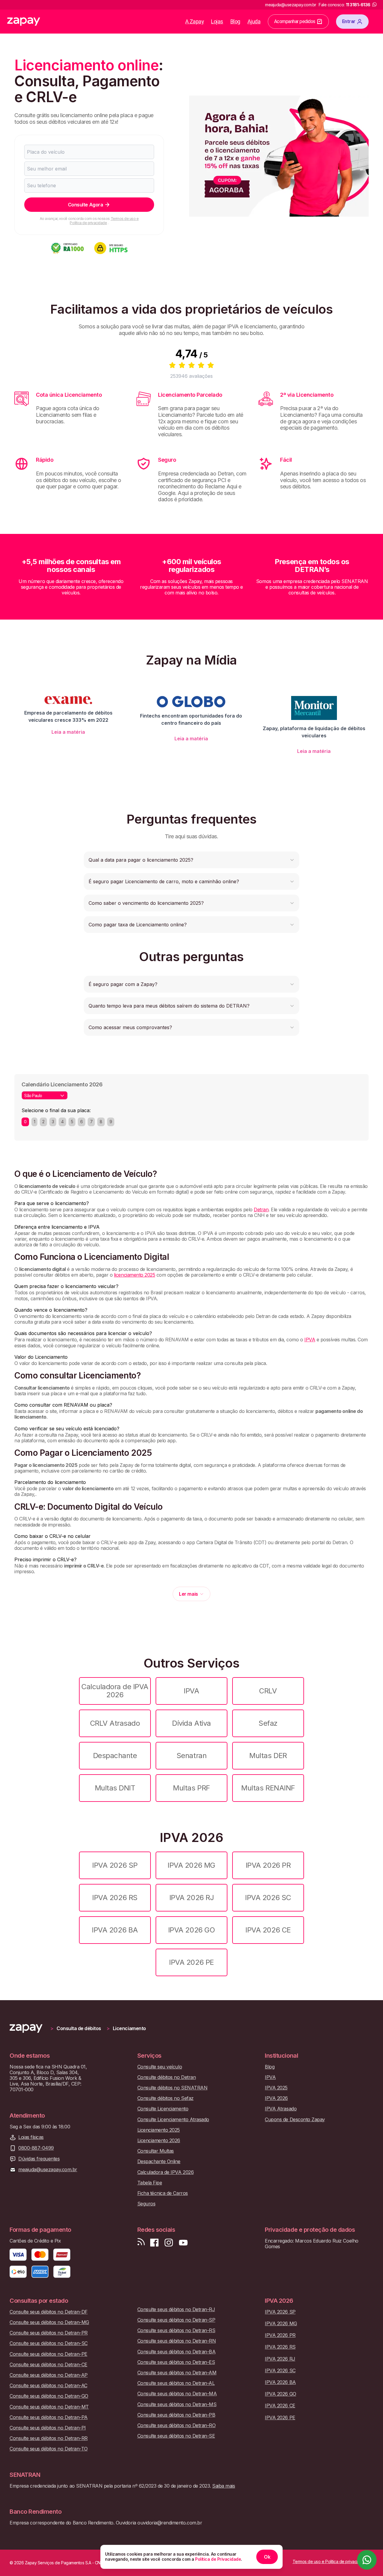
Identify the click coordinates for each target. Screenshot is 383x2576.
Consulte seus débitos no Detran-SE (176, 2436)
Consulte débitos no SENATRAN (172, 2088)
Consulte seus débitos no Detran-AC (48, 2386)
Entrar (349, 21)
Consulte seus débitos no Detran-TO (49, 2449)
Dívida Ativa (191, 1723)
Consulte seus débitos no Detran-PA (49, 2417)
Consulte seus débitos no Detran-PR (49, 2333)
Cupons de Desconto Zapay (295, 2120)
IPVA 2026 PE (191, 1962)
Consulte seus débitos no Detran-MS (177, 2404)
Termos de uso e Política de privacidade (104, 221)
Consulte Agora (85, 205)
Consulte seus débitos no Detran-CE (48, 2365)
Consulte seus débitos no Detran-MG (49, 2322)
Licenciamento (129, 2028)
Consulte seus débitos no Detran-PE (48, 2354)
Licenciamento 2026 (159, 2141)
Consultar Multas (156, 2151)
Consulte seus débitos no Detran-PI (48, 2428)
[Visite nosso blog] (141, 2243)
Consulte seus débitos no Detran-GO (49, 2396)
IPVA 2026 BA (115, 1930)
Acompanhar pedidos (295, 21)
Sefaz (268, 1723)
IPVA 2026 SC (268, 1898)
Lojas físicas (31, 2137)
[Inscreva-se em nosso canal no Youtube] (183, 2243)
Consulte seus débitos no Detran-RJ (176, 2310)
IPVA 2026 (276, 2098)
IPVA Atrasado (281, 2109)
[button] (191, 860)
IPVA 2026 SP (115, 1865)
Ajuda (254, 21)
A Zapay (195, 21)
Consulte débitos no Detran (167, 2077)
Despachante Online (159, 2161)
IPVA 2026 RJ (191, 1898)
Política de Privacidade (218, 2559)
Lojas (217, 21)
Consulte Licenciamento (163, 2109)
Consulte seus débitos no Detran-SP (176, 2320)
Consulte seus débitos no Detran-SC (49, 2343)
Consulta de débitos (79, 2028)
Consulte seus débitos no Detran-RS (176, 2330)
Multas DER (268, 1756)
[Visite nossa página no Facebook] (154, 2243)
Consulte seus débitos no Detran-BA (177, 2352)
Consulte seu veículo (160, 2067)
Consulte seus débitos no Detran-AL (176, 2383)
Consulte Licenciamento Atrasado (173, 2120)
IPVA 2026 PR (268, 1865)
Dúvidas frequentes (39, 2159)
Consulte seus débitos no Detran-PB (176, 2415)
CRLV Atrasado (115, 1723)
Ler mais (188, 1594)
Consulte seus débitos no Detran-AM (177, 2373)
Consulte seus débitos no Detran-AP (49, 2375)
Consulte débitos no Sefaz (165, 2098)
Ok (267, 2557)
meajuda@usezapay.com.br (48, 2170)
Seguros (146, 2204)
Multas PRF (191, 1788)
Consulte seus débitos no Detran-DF (49, 2312)
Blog (235, 21)
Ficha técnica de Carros (163, 2193)
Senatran (191, 1756)
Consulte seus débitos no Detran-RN (177, 2341)
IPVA (310, 1340)
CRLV (268, 1691)
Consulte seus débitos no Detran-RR (49, 2438)
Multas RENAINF (268, 1788)
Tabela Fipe (150, 2183)
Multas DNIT (115, 1788)
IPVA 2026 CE (268, 1930)
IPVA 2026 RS (115, 1898)
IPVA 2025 (276, 2088)
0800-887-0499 (36, 2148)
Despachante (115, 1756)
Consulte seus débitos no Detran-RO (177, 2425)
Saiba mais (224, 2486)
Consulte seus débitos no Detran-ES (176, 2362)
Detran (261, 1210)
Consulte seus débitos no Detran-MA (177, 2394)
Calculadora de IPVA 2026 (115, 1691)
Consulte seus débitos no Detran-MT (49, 2407)
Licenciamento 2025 (159, 2130)
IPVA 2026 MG (191, 1865)
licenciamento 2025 (134, 1275)
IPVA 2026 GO (191, 1930)
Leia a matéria (68, 732)
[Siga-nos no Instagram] (169, 2243)
